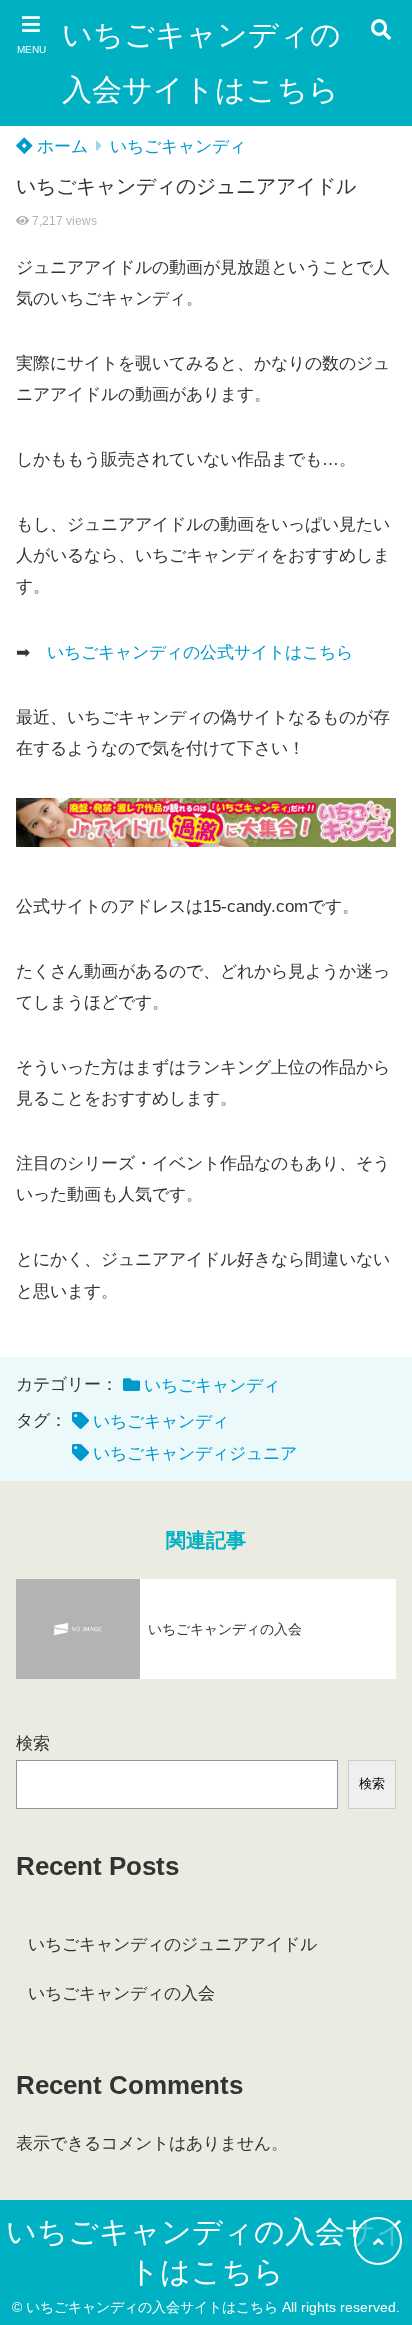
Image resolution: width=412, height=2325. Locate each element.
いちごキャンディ (178, 146)
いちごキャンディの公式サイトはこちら (200, 652)
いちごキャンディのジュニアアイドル (172, 1944)
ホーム (60, 146)
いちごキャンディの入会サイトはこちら (201, 62)
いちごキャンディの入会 (121, 1993)
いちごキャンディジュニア (195, 1453)
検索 (33, 1743)
